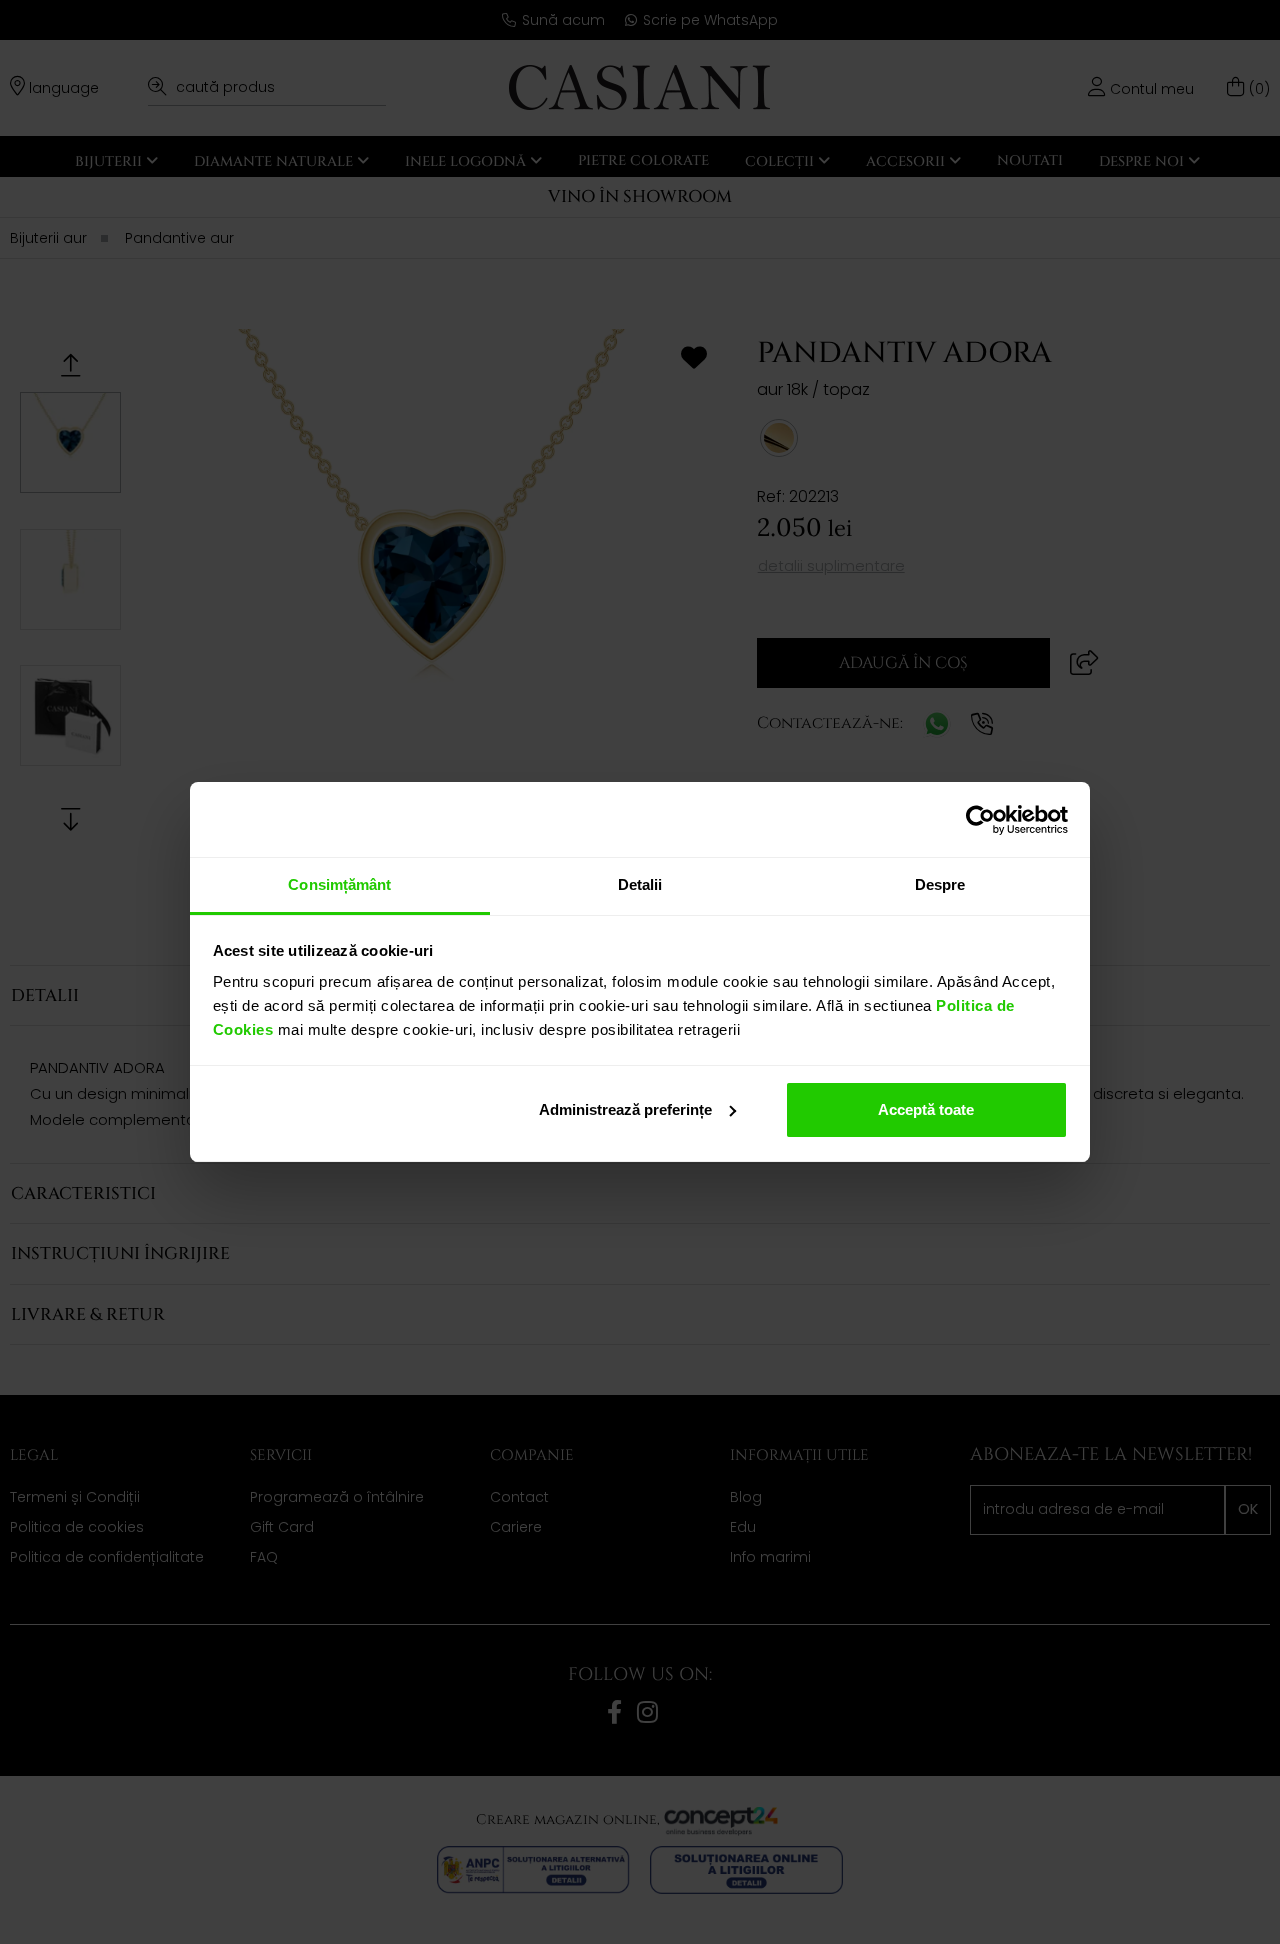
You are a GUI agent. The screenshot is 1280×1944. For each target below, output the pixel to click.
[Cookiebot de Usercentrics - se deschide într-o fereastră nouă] (980, 820)
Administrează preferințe (625, 1109)
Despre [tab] (940, 884)
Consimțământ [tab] (339, 884)
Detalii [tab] (640, 884)
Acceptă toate (926, 1109)
